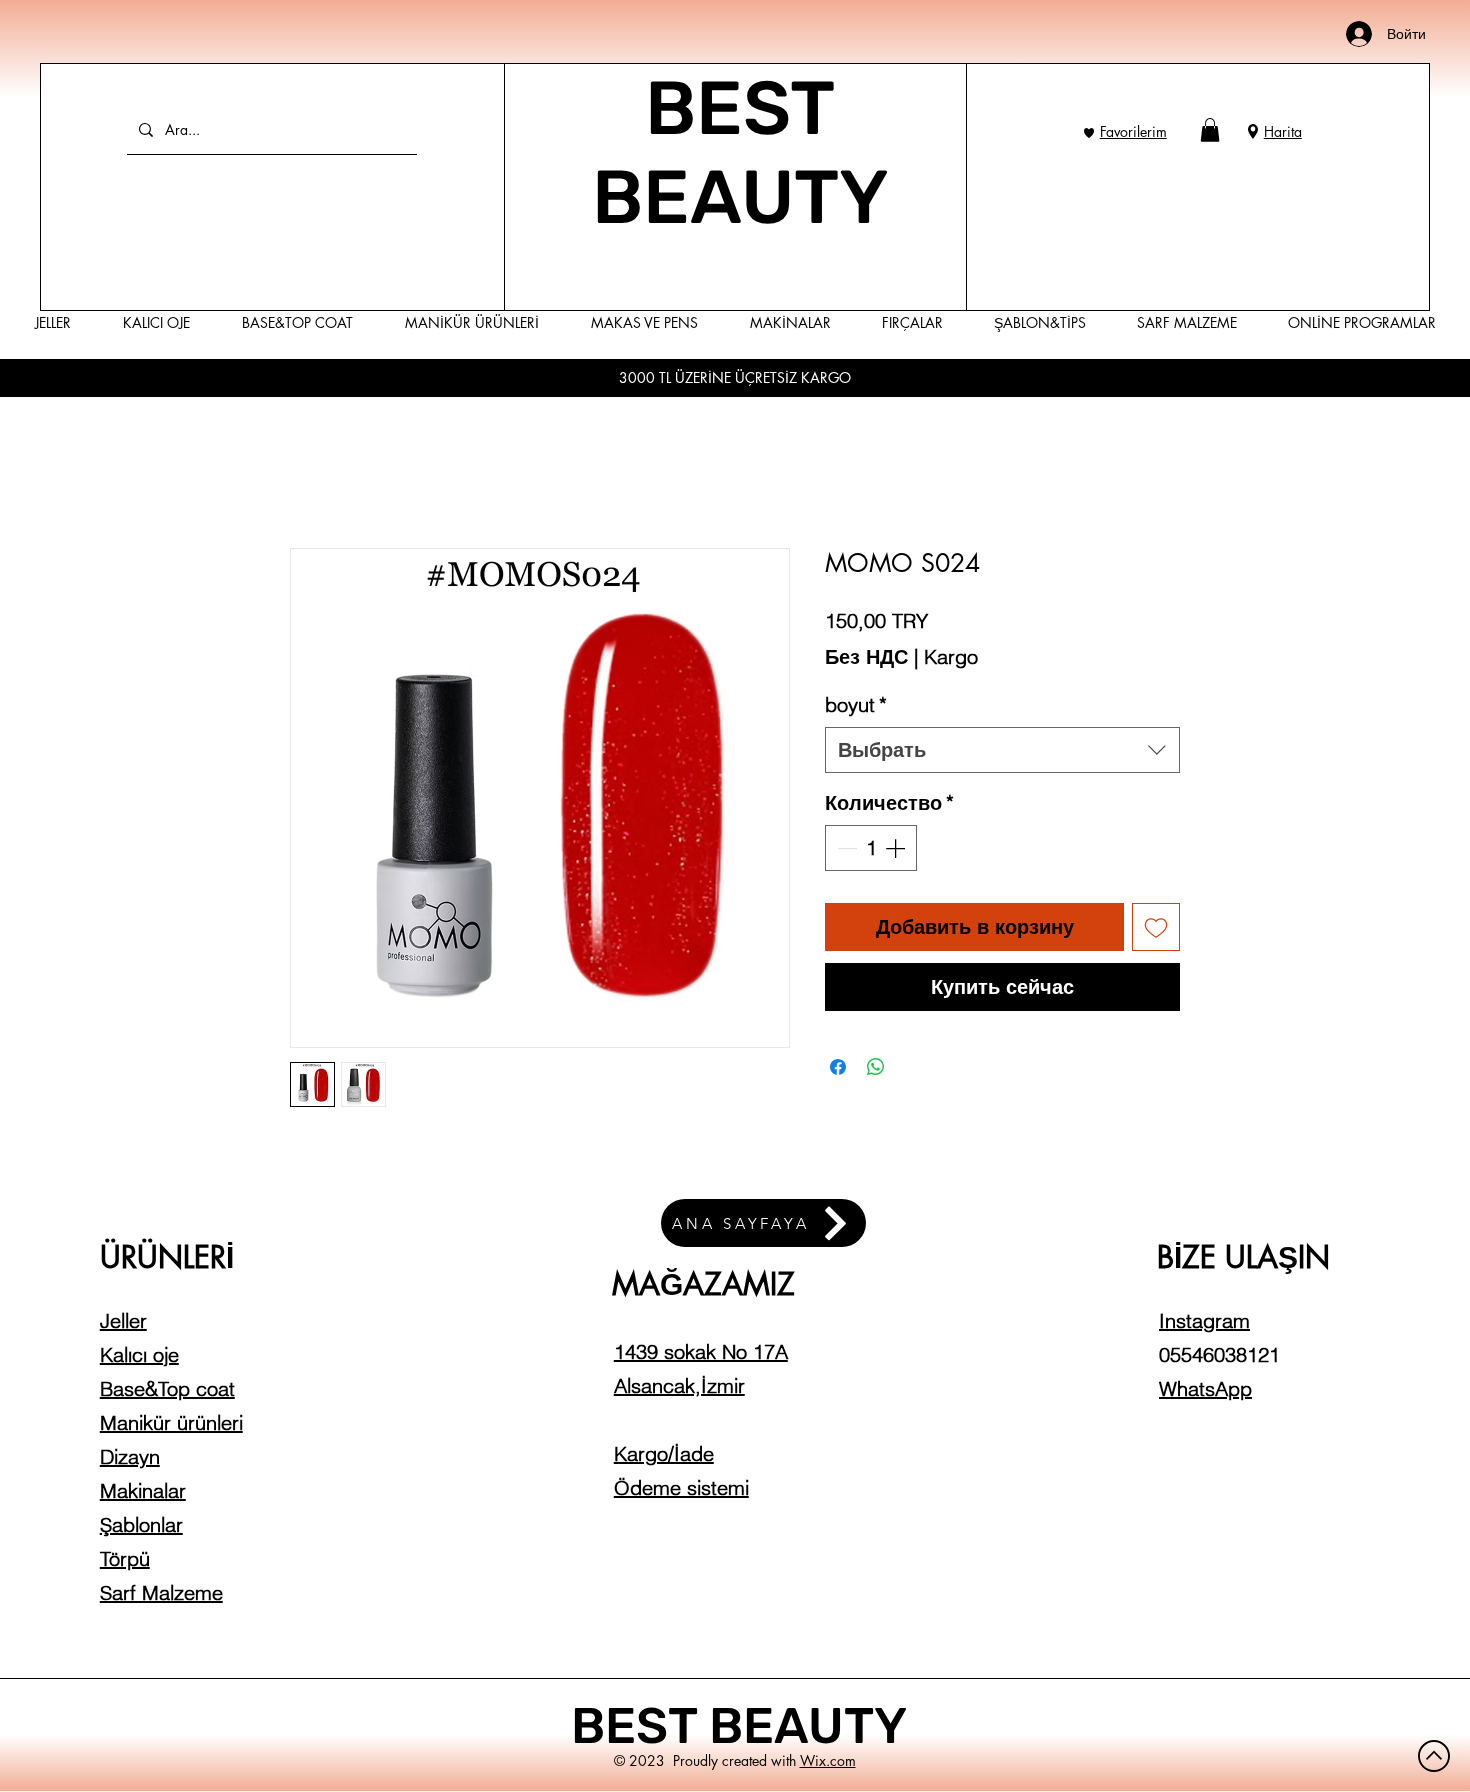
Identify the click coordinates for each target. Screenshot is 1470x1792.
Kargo (951, 656)
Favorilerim (1133, 131)
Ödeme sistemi (681, 1487)
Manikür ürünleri (171, 1422)
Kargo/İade (664, 1453)
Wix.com (828, 1760)
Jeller (123, 1320)
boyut (856, 704)
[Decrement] (845, 848)
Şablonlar (141, 1524)
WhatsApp (1205, 1388)
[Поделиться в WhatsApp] (876, 1067)
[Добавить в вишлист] (1156, 927)
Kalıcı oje (139, 1354)
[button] (1210, 130)
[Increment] (897, 848)
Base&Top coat (167, 1388)
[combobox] (1002, 750)
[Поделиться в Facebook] (838, 1067)
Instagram (1204, 1320)
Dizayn (130, 1456)
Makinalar (143, 1490)
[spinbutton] (871, 848)
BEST (640, 1726)
